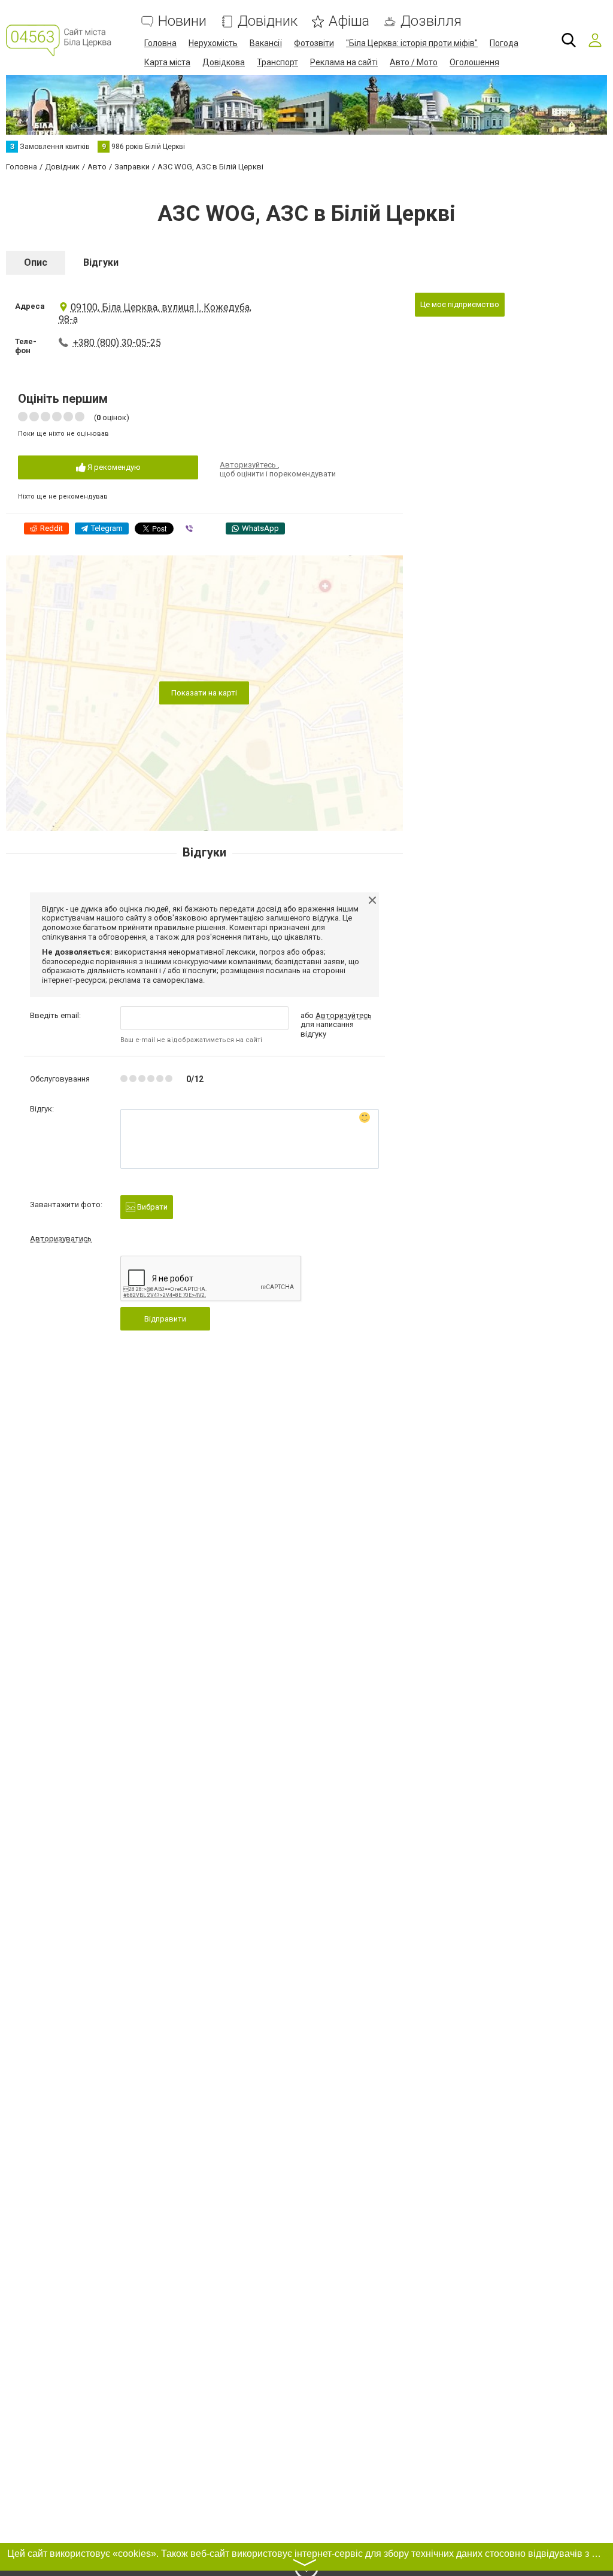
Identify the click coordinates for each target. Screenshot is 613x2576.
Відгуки (101, 262)
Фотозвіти (314, 43)
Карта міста (167, 62)
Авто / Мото (414, 62)
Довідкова (224, 62)
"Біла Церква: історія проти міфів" (412, 43)
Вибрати (151, 1207)
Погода (504, 43)
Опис (36, 262)
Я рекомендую (113, 467)
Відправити (165, 1319)
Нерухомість (213, 43)
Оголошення (474, 62)
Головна (160, 43)
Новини (182, 21)
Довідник (268, 21)
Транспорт (277, 62)
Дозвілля (431, 21)
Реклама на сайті (344, 62)
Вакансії (266, 43)
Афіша (349, 21)
